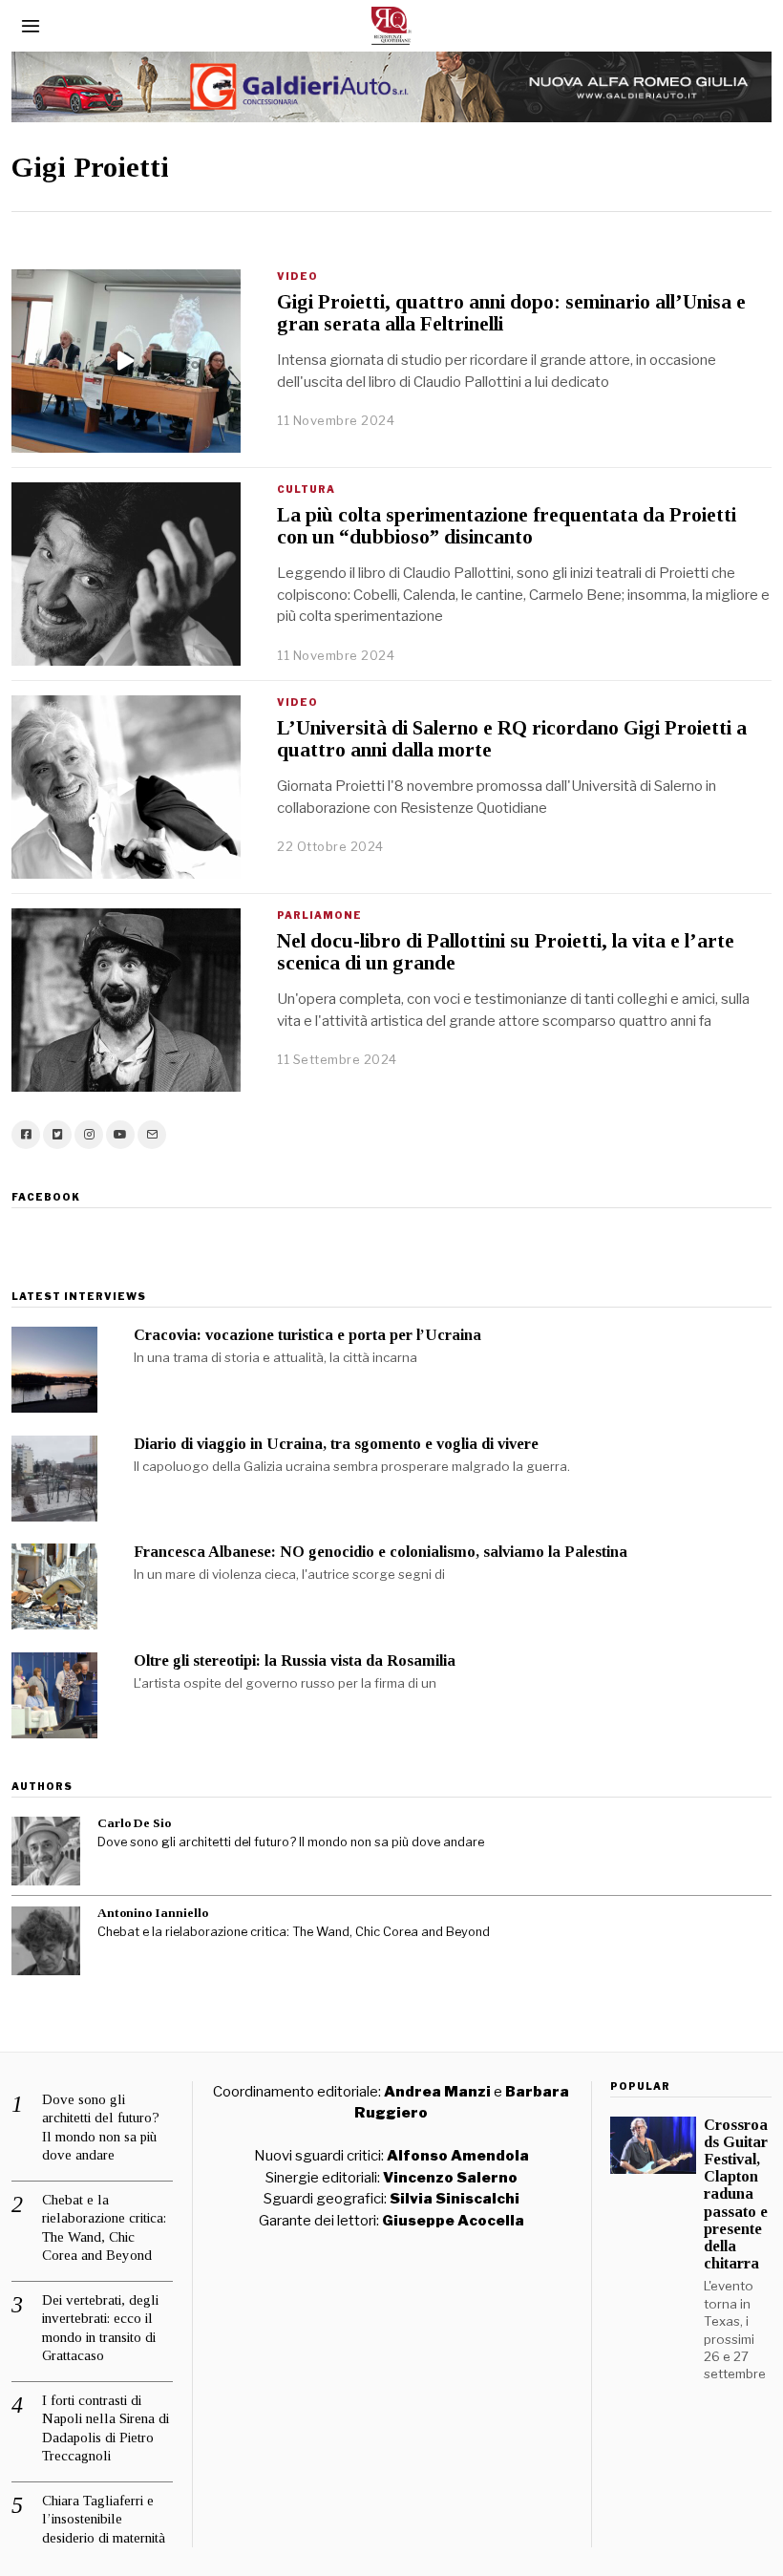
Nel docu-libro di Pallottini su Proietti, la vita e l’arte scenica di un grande (506, 952)
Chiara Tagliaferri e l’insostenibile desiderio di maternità (104, 2519)
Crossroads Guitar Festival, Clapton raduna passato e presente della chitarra (736, 2194)
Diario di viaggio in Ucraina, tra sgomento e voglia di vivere (336, 1444)
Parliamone (319, 915)
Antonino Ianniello (153, 1913)
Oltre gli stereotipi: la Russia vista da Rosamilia (295, 1661)
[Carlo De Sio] (46, 1851)
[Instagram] (89, 1135)
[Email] (152, 1135)
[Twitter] (57, 1135)
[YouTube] (120, 1135)
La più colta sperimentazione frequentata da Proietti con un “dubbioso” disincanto (507, 526)
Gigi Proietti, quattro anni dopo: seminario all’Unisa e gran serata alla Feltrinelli (511, 313)
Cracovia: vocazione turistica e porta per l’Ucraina (307, 1335)
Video (297, 276)
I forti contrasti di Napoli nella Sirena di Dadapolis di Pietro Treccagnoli (106, 2428)
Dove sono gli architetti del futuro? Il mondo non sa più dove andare (291, 1842)
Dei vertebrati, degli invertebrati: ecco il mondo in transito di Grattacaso (100, 2328)
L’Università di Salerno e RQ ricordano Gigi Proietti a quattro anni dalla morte (512, 739)
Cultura (306, 489)
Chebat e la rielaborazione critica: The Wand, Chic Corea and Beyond (294, 1932)
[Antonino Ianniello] (46, 1941)
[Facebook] (26, 1135)
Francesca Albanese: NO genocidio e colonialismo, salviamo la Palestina (381, 1552)
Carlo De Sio (134, 1823)
